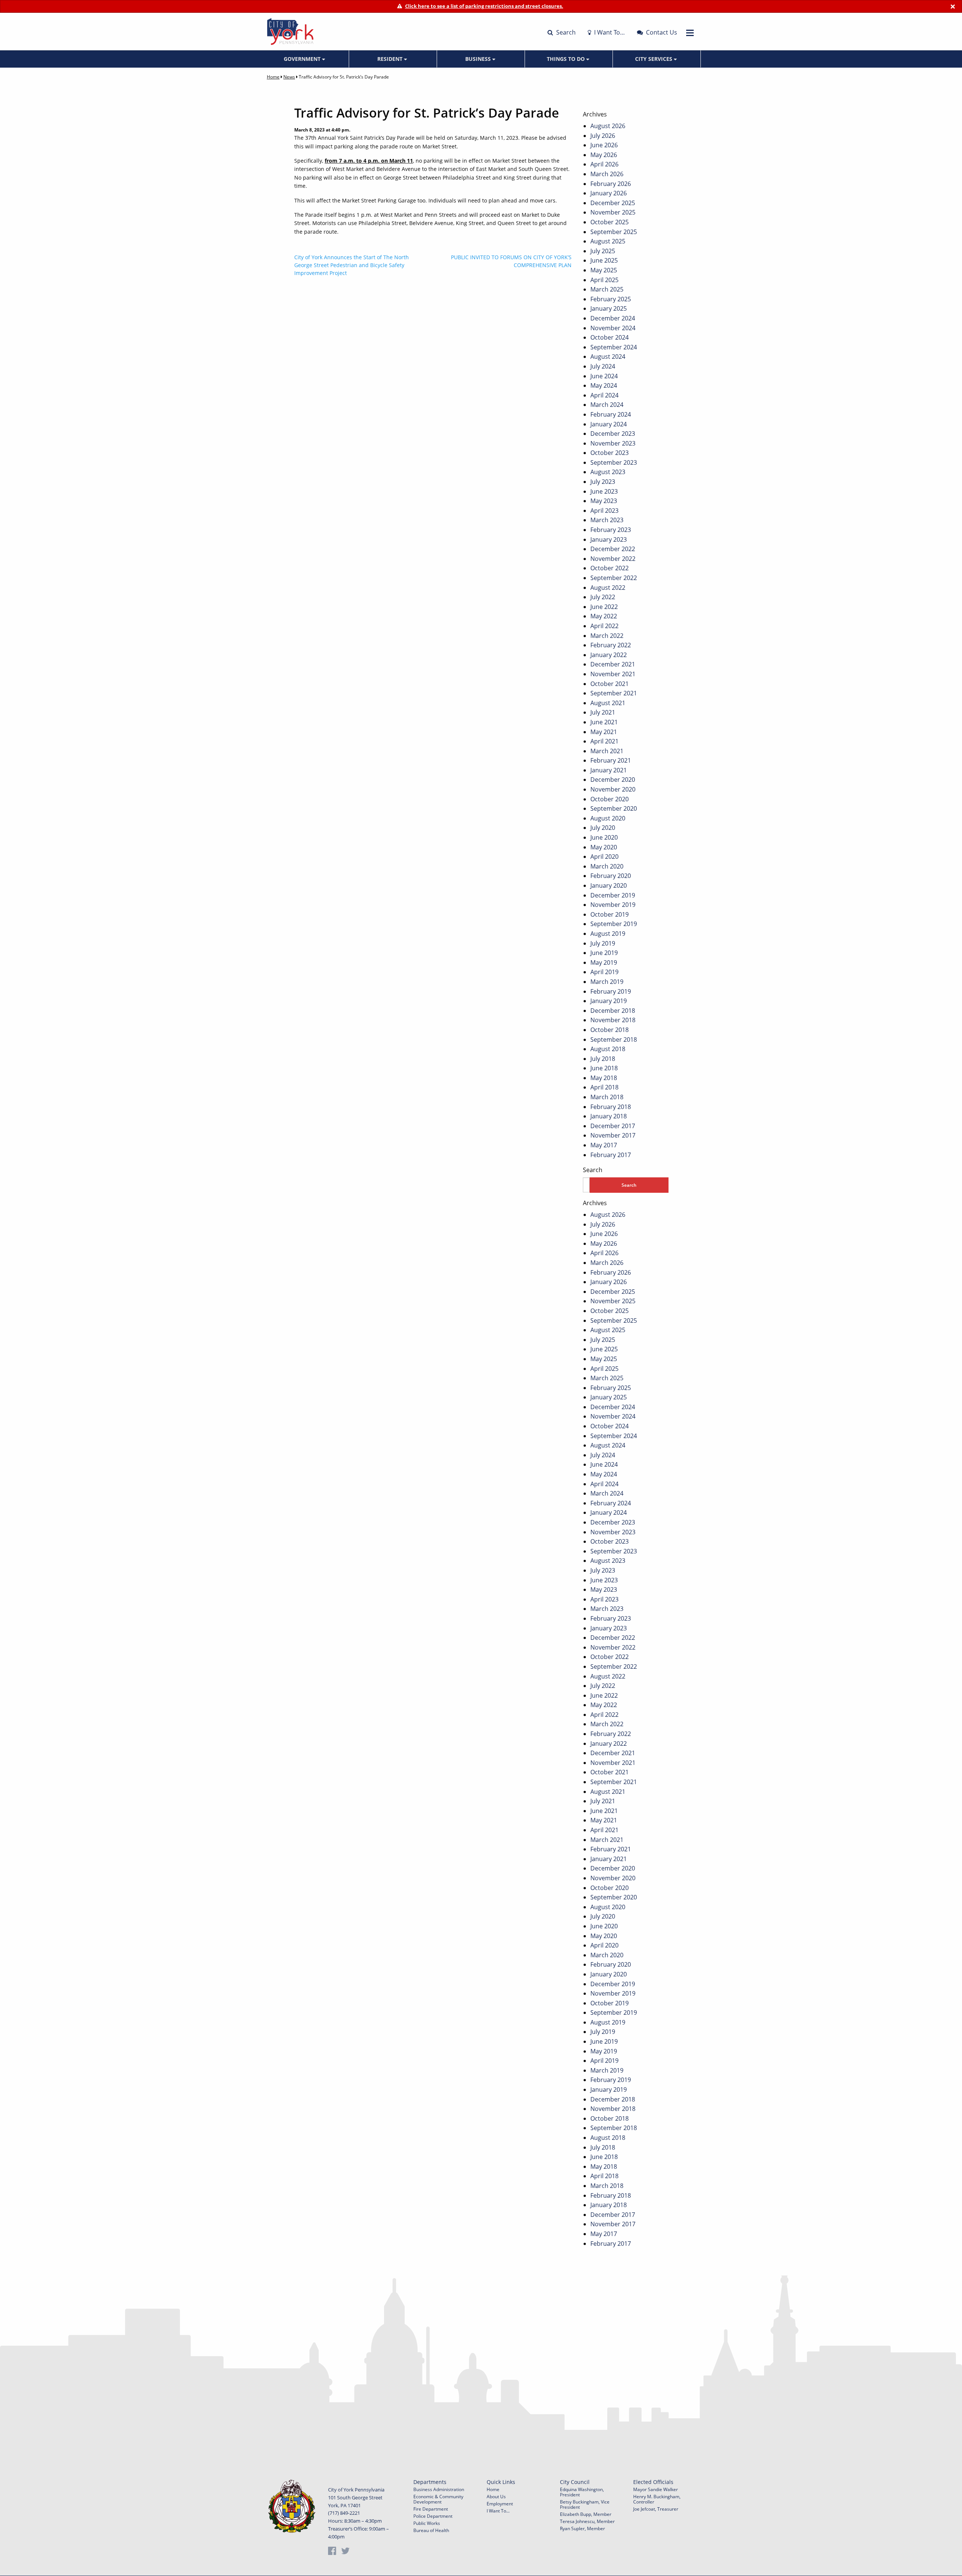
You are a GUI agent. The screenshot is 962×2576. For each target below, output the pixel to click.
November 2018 (613, 1020)
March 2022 (607, 636)
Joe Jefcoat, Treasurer (656, 2509)
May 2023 (604, 501)
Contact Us (661, 32)
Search (565, 32)
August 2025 (608, 241)
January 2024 (609, 424)
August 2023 (608, 472)
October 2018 (610, 1030)
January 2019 (609, 1001)
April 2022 (604, 626)
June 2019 (604, 953)
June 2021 (604, 722)
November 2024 (613, 328)
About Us (496, 2497)
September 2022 (614, 578)
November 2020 (613, 789)
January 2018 (609, 1116)
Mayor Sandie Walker (656, 2489)
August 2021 (608, 703)
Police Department (433, 2516)
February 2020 (611, 876)
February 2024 (611, 414)
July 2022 (603, 597)
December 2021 (613, 664)
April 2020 (604, 857)
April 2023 (604, 511)
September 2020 (614, 808)
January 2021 (609, 770)
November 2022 (613, 559)
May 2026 (604, 155)
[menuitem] (305, 59)
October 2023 (610, 453)
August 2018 (608, 1049)
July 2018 (603, 1059)
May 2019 (604, 962)
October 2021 (610, 684)
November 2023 (613, 443)
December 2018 (613, 1011)
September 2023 (614, 462)
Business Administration (439, 2489)
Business (479, 59)
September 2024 (614, 347)
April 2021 (604, 741)
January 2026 (609, 193)
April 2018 (604, 1087)
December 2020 (613, 780)
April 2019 (604, 972)
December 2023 (613, 434)
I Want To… (609, 32)
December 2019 (613, 895)
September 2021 (614, 693)
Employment (500, 2504)
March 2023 (607, 520)
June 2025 (604, 260)
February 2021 (611, 760)
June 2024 (604, 376)
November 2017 (613, 1135)
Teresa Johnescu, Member (587, 2521)
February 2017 (611, 1155)
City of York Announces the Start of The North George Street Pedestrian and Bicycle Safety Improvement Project (352, 265)
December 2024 (613, 318)
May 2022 (604, 616)
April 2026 (604, 164)
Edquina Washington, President (582, 2492)
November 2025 (613, 212)
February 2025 (611, 299)
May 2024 (604, 385)
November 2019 (613, 905)
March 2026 (607, 174)
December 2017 (613, 1126)
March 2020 (607, 866)
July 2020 (603, 828)
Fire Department (431, 2509)
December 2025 (613, 203)
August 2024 (608, 357)
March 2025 (607, 289)
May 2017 (604, 1145)
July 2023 (603, 482)
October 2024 (610, 337)
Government (303, 59)
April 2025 (604, 280)
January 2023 (609, 539)
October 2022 (610, 568)
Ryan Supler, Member (582, 2528)
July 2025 (603, 251)
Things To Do (566, 59)
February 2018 (611, 1107)
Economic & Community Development (438, 2499)
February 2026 (611, 184)
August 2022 (608, 588)
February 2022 (611, 645)
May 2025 (604, 270)
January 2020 (609, 885)
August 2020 (608, 818)
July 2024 (603, 366)
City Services (654, 59)
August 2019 (608, 934)
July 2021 (603, 712)
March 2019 (607, 982)
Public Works (427, 2523)
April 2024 (604, 395)
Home (273, 77)
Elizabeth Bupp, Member (586, 2514)
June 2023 (604, 491)
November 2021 (613, 674)
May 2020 (604, 847)
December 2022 (613, 549)
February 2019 (611, 991)
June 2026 (604, 145)
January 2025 (609, 308)
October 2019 (610, 914)
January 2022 (609, 655)
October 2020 (610, 799)
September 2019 (614, 924)
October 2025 (610, 222)
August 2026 (608, 126)
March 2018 (607, 1097)
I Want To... (498, 2511)
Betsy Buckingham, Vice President (585, 2504)
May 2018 (604, 1078)
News (289, 77)
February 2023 (611, 530)
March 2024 (607, 405)
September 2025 (614, 232)
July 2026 (603, 136)
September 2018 (614, 1039)
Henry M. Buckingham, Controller (657, 2499)
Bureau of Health (431, 2530)
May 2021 (604, 732)
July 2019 (603, 943)
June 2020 (604, 837)
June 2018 (604, 1068)
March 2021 (607, 751)
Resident (391, 59)
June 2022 (604, 607)
